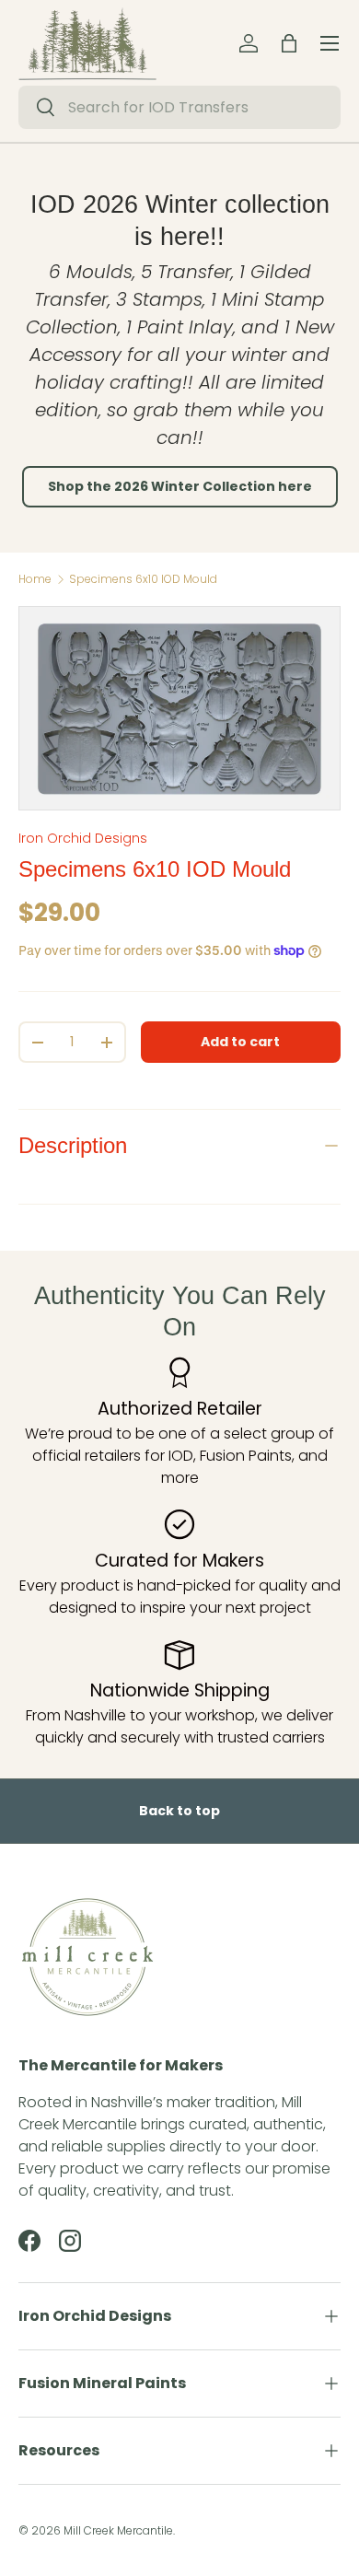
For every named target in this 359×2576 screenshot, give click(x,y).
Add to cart (240, 1042)
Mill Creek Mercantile (118, 2530)
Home (35, 579)
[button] (289, 43)
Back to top (179, 1811)
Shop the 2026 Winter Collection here (180, 486)
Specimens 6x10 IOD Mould (143, 579)
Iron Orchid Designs (83, 838)
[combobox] (179, 107)
